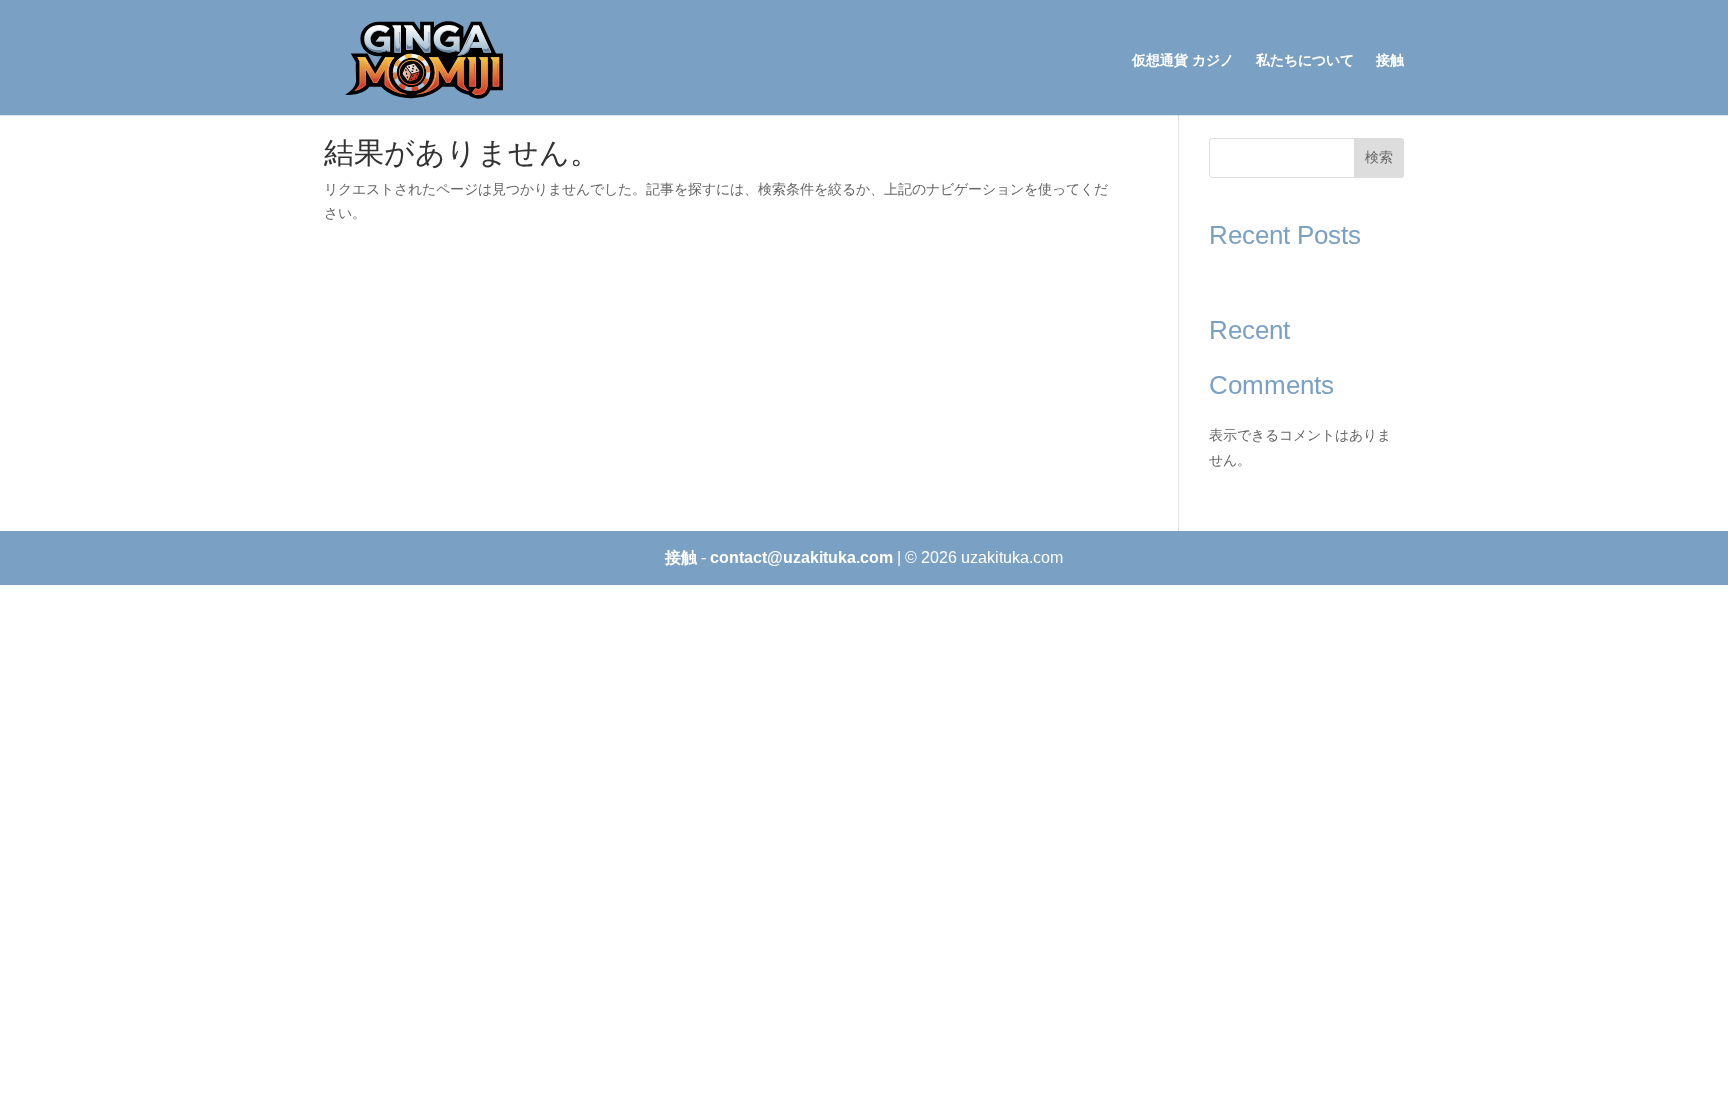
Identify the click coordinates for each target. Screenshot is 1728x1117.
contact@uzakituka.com (801, 557)
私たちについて (1305, 60)
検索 (1379, 157)
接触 (1390, 60)
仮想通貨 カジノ (1183, 60)
